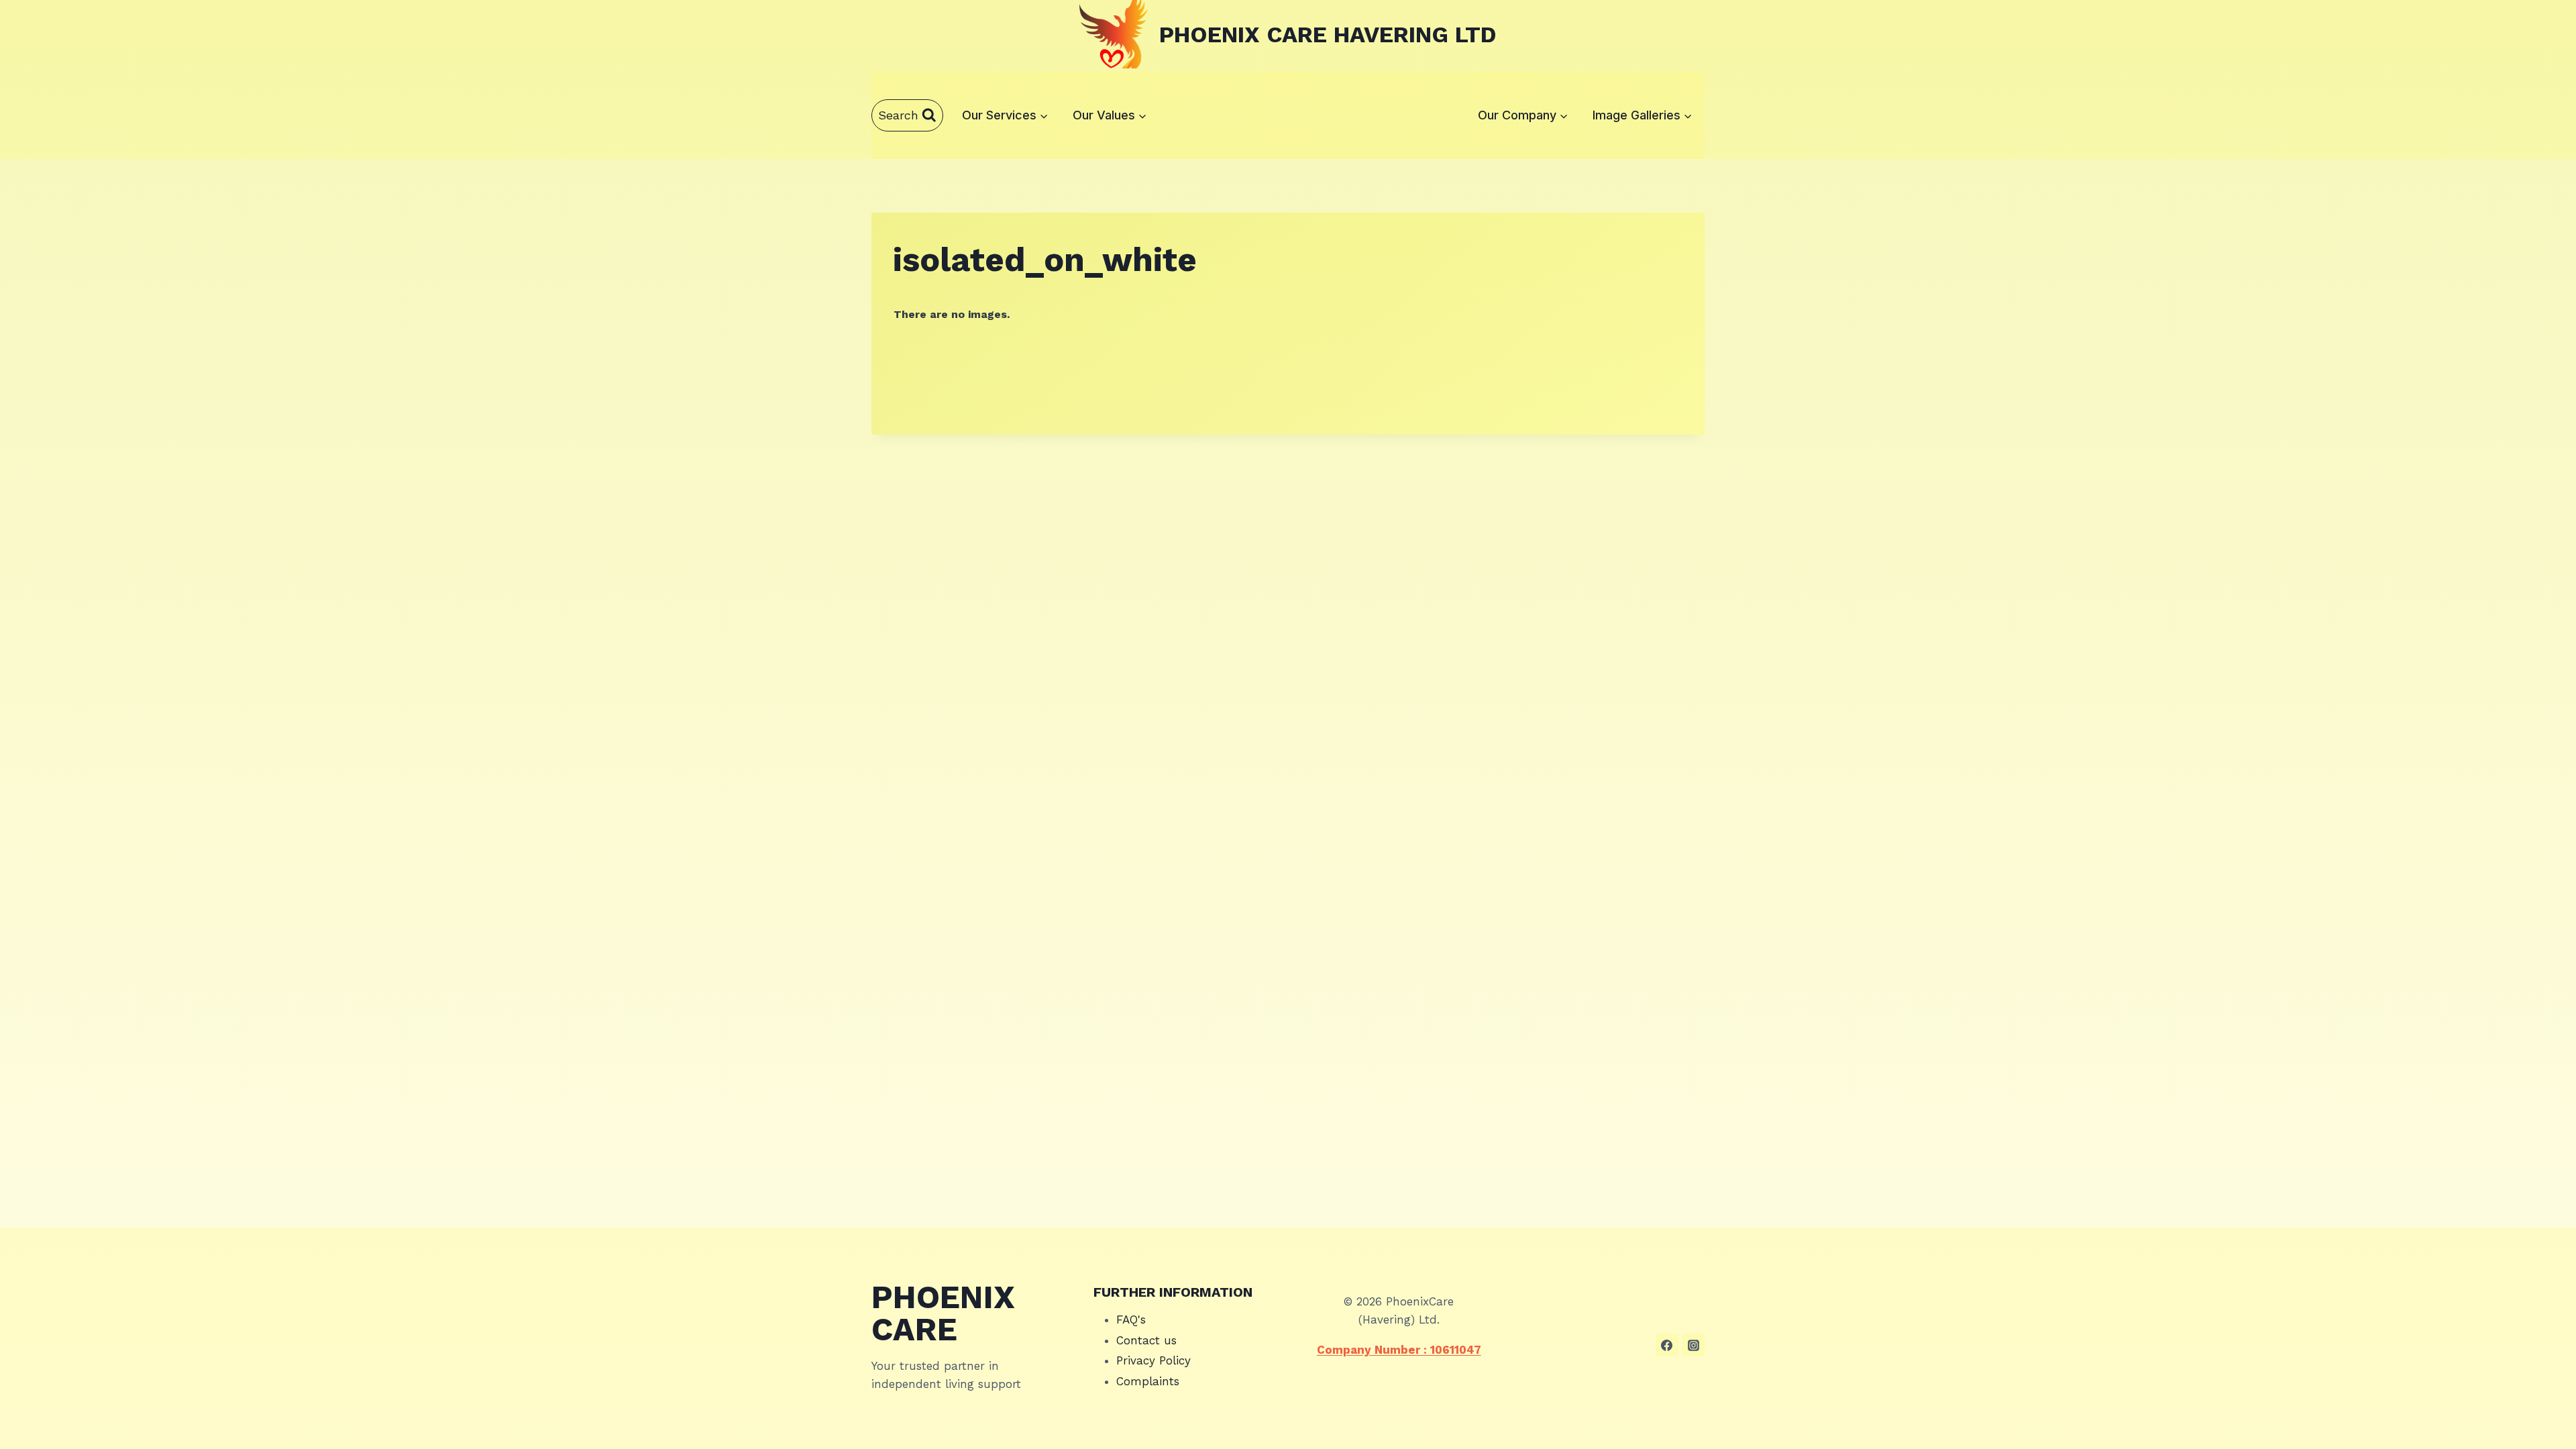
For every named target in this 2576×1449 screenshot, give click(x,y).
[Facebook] (1667, 1345)
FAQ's (1131, 1320)
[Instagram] (1693, 1345)
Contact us (1146, 1340)
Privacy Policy (1153, 1360)
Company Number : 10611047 (1399, 1350)
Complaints (1148, 1381)
